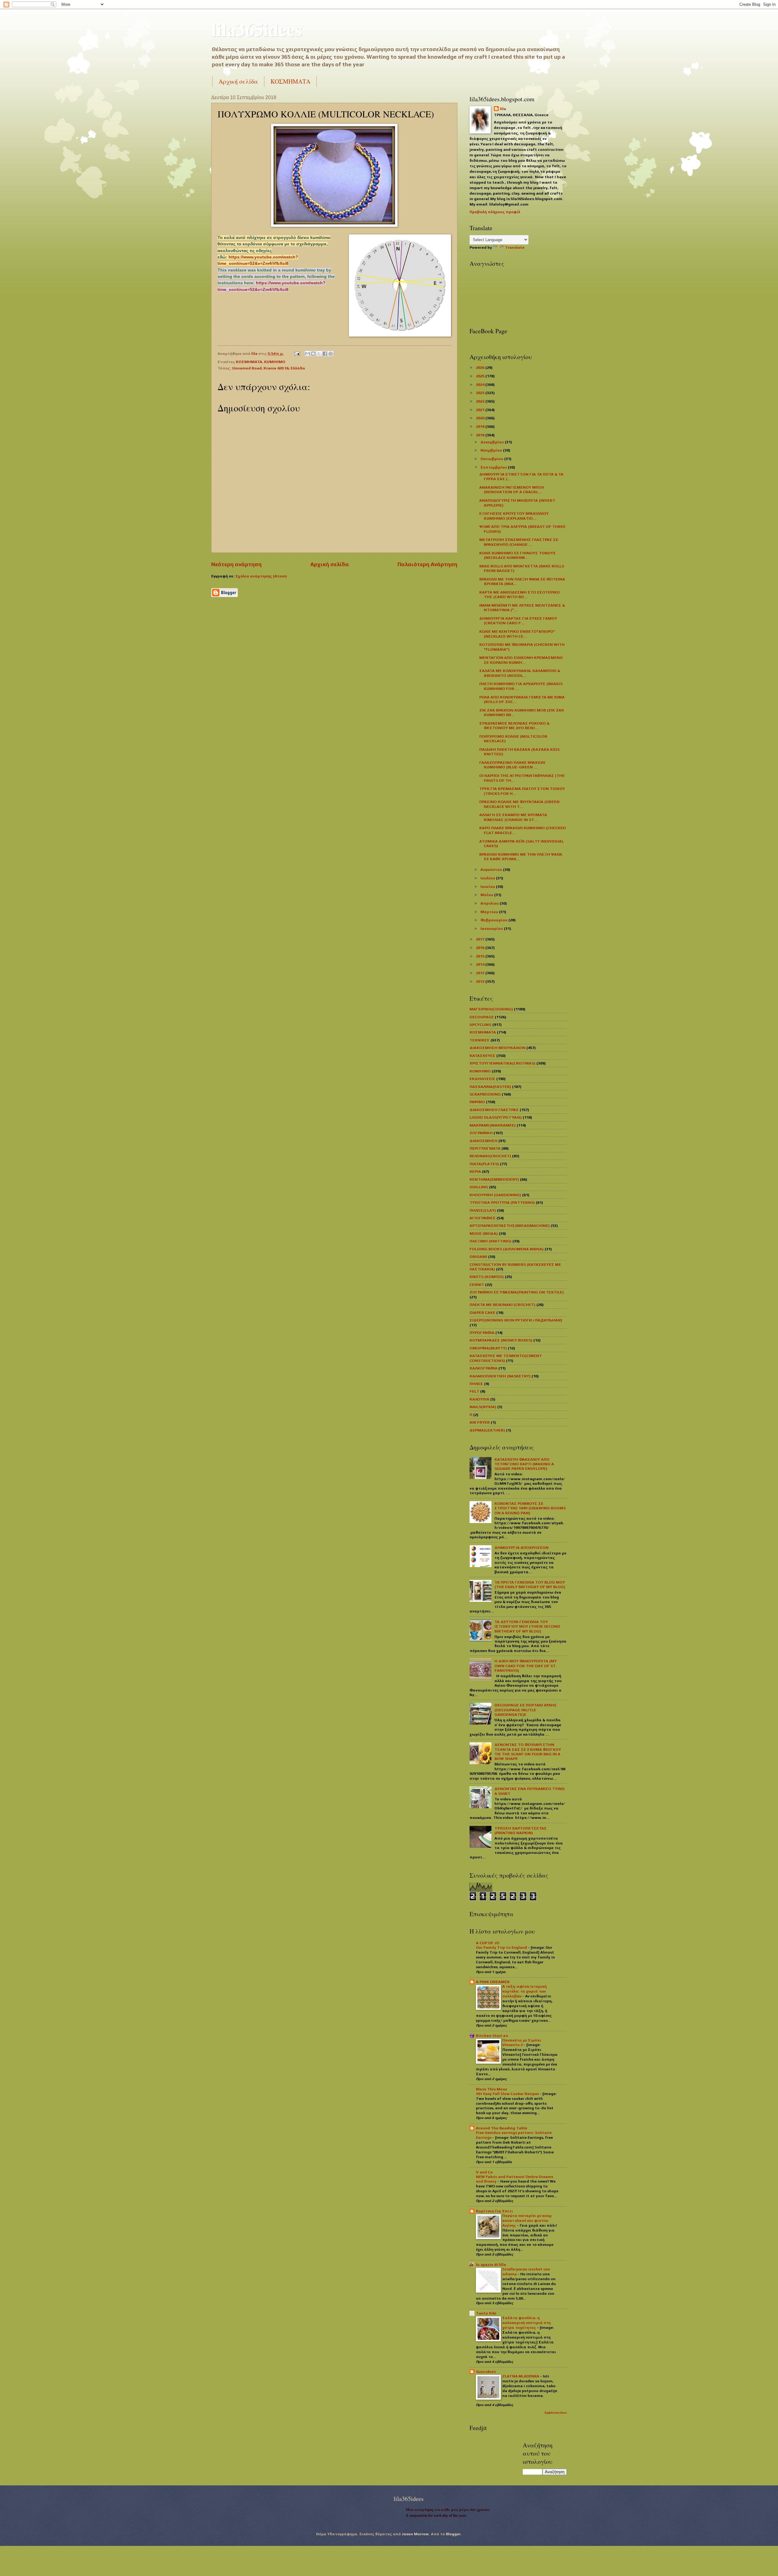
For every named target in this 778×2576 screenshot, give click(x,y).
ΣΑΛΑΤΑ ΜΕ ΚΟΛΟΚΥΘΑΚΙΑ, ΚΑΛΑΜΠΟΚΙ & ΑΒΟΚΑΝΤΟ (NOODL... (520, 673)
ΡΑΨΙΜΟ (477, 1102)
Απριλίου (490, 903)
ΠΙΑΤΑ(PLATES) (484, 1164)
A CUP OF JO (488, 1943)
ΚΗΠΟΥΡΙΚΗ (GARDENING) (495, 1195)
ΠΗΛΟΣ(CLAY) (483, 1210)
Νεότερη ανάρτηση (236, 564)
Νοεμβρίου (492, 450)
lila (503, 109)
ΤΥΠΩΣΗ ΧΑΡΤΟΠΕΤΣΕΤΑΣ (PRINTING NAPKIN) (521, 1830)
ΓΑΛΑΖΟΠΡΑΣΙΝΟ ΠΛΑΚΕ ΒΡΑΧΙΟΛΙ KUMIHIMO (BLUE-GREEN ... (512, 765)
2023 (481, 393)
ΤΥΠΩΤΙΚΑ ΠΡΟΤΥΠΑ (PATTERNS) (502, 1202)
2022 (481, 401)
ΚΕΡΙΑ (475, 1171)
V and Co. (485, 2172)
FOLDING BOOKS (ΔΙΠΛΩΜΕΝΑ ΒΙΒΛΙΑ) (507, 1249)
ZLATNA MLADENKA (521, 2376)
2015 (481, 956)
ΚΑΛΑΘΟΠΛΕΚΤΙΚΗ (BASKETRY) (500, 1376)
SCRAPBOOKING (485, 1094)
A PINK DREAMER (493, 1982)
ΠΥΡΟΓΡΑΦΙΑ (482, 1333)
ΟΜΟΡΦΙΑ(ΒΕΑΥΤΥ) (488, 1348)
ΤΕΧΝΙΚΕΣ (480, 1040)
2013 (481, 973)
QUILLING (479, 1187)
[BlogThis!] (313, 354)
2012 (481, 981)
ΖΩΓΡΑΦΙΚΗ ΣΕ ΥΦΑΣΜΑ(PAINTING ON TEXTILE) (517, 1292)
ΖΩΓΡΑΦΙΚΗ (481, 1133)
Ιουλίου (488, 878)
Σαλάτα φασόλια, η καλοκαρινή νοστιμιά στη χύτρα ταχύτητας (527, 2323)
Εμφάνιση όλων (556, 2413)
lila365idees (256, 29)
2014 (481, 964)
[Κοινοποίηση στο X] (319, 354)
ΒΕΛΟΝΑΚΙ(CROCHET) (490, 1156)
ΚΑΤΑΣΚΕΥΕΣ (482, 1056)
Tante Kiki (486, 2313)
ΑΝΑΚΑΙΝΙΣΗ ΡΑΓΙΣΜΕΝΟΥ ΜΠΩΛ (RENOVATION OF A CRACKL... (512, 490)
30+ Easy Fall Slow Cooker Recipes (508, 2094)
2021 (481, 410)
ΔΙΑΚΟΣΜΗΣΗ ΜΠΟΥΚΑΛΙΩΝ (497, 1048)
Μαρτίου (490, 912)
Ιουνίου (488, 886)
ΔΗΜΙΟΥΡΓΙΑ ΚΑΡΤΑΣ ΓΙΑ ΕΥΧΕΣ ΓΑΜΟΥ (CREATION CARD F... (518, 621)
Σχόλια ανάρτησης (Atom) (261, 576)
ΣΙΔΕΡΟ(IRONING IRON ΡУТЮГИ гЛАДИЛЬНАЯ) (516, 1320)
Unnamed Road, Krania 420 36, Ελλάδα (269, 368)
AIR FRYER (480, 1422)
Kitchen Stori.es (492, 2036)
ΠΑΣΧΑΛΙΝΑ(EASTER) (490, 1087)
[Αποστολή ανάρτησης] (297, 353)
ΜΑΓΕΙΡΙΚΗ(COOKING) (491, 1009)
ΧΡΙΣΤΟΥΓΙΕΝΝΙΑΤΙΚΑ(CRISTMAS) (503, 1063)
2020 (481, 418)
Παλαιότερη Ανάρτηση (427, 564)
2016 (481, 948)
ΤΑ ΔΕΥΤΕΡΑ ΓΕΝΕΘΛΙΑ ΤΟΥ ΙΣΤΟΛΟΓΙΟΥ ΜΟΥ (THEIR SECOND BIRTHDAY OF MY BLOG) (527, 1626)
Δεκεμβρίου (493, 442)
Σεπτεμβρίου (494, 467)
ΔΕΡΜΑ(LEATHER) (487, 1430)
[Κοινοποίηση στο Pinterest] (331, 354)
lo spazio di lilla (491, 2264)
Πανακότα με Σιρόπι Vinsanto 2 (522, 2043)
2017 (481, 939)
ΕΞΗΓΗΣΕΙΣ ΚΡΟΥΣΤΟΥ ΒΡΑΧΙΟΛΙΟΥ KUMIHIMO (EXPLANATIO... (514, 516)
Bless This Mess (491, 2089)
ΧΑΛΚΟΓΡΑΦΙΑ (484, 1368)
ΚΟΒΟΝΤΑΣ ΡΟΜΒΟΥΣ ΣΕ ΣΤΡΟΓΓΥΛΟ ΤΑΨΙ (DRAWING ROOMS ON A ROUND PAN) (530, 1508)
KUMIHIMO (275, 362)
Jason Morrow (415, 2534)
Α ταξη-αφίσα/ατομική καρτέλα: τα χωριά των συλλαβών (525, 1991)
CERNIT (477, 1285)
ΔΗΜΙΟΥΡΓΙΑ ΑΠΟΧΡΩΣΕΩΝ (522, 1548)
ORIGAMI (478, 1257)
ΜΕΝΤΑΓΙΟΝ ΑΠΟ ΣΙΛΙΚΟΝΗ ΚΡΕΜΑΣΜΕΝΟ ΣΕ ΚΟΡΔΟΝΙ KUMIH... (521, 660)
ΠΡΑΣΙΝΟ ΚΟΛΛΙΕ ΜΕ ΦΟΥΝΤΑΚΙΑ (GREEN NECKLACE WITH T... (519, 804)
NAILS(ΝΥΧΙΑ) (483, 1407)
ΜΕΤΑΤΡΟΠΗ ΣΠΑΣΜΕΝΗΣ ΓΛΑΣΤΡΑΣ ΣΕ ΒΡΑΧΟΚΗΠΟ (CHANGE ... (519, 542)
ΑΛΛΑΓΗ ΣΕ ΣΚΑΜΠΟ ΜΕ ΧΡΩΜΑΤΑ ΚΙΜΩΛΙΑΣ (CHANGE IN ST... (513, 817)
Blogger (453, 2534)
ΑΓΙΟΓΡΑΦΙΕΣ (483, 1218)
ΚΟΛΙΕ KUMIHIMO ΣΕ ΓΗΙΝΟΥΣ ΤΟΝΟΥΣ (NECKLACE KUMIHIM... (518, 555)
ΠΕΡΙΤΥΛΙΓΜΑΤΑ (485, 1148)
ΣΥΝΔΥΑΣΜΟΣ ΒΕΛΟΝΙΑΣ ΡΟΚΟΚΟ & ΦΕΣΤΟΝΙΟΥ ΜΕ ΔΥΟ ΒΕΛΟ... (514, 725)
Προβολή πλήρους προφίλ (495, 212)
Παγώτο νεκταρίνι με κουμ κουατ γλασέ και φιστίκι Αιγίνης (527, 2221)
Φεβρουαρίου (494, 920)
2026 (481, 367)
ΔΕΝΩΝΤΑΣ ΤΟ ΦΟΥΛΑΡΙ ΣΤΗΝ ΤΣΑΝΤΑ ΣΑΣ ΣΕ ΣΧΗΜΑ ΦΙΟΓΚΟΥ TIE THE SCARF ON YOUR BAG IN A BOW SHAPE (528, 1752)
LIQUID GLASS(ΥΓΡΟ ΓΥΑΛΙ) (496, 1117)
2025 (481, 376)
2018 (481, 435)
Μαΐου (487, 895)
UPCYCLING (480, 1025)
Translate (515, 247)
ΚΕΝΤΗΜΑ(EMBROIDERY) (494, 1179)
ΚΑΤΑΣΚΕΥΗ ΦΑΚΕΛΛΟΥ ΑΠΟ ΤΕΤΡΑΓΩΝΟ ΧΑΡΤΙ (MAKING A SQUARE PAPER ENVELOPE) (524, 1464)
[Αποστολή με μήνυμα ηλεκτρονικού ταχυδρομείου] (308, 354)
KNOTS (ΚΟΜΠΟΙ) (487, 1277)
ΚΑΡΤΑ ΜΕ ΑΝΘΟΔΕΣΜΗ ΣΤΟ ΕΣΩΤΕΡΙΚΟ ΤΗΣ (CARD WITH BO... (520, 594)
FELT (474, 1391)
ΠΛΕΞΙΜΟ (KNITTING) (491, 1241)
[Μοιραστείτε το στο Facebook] (325, 354)
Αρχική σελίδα (238, 81)
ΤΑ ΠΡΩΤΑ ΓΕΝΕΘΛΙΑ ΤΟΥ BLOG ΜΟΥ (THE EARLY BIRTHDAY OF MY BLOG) (530, 1584)
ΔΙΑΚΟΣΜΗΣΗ (484, 1141)
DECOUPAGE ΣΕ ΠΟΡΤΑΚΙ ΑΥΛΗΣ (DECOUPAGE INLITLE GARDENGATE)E (526, 1710)
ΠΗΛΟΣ (476, 1384)
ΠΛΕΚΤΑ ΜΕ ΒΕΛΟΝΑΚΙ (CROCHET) (503, 1305)
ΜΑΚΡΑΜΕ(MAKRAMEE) (493, 1125)
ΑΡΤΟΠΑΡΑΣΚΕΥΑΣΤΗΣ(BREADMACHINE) (510, 1226)
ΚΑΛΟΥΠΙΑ (479, 1399)
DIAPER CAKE (482, 1312)
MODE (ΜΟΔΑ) (484, 1233)
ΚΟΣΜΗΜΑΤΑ (290, 81)
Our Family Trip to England (502, 1948)
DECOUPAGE (482, 1017)
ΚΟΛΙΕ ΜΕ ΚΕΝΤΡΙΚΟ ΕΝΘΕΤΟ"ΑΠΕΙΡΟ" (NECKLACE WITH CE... (517, 634)
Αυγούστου (492, 869)
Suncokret (486, 2372)
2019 (481, 426)
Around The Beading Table (502, 2128)
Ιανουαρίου (492, 928)
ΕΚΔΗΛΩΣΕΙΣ (482, 1079)
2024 (481, 384)
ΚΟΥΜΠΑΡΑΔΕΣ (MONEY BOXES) (501, 1340)
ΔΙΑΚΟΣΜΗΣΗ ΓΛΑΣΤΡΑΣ (494, 1110)
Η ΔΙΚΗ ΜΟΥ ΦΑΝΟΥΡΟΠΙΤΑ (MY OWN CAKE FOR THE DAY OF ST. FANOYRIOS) (526, 1666)
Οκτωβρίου (492, 459)
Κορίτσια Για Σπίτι (494, 2211)
